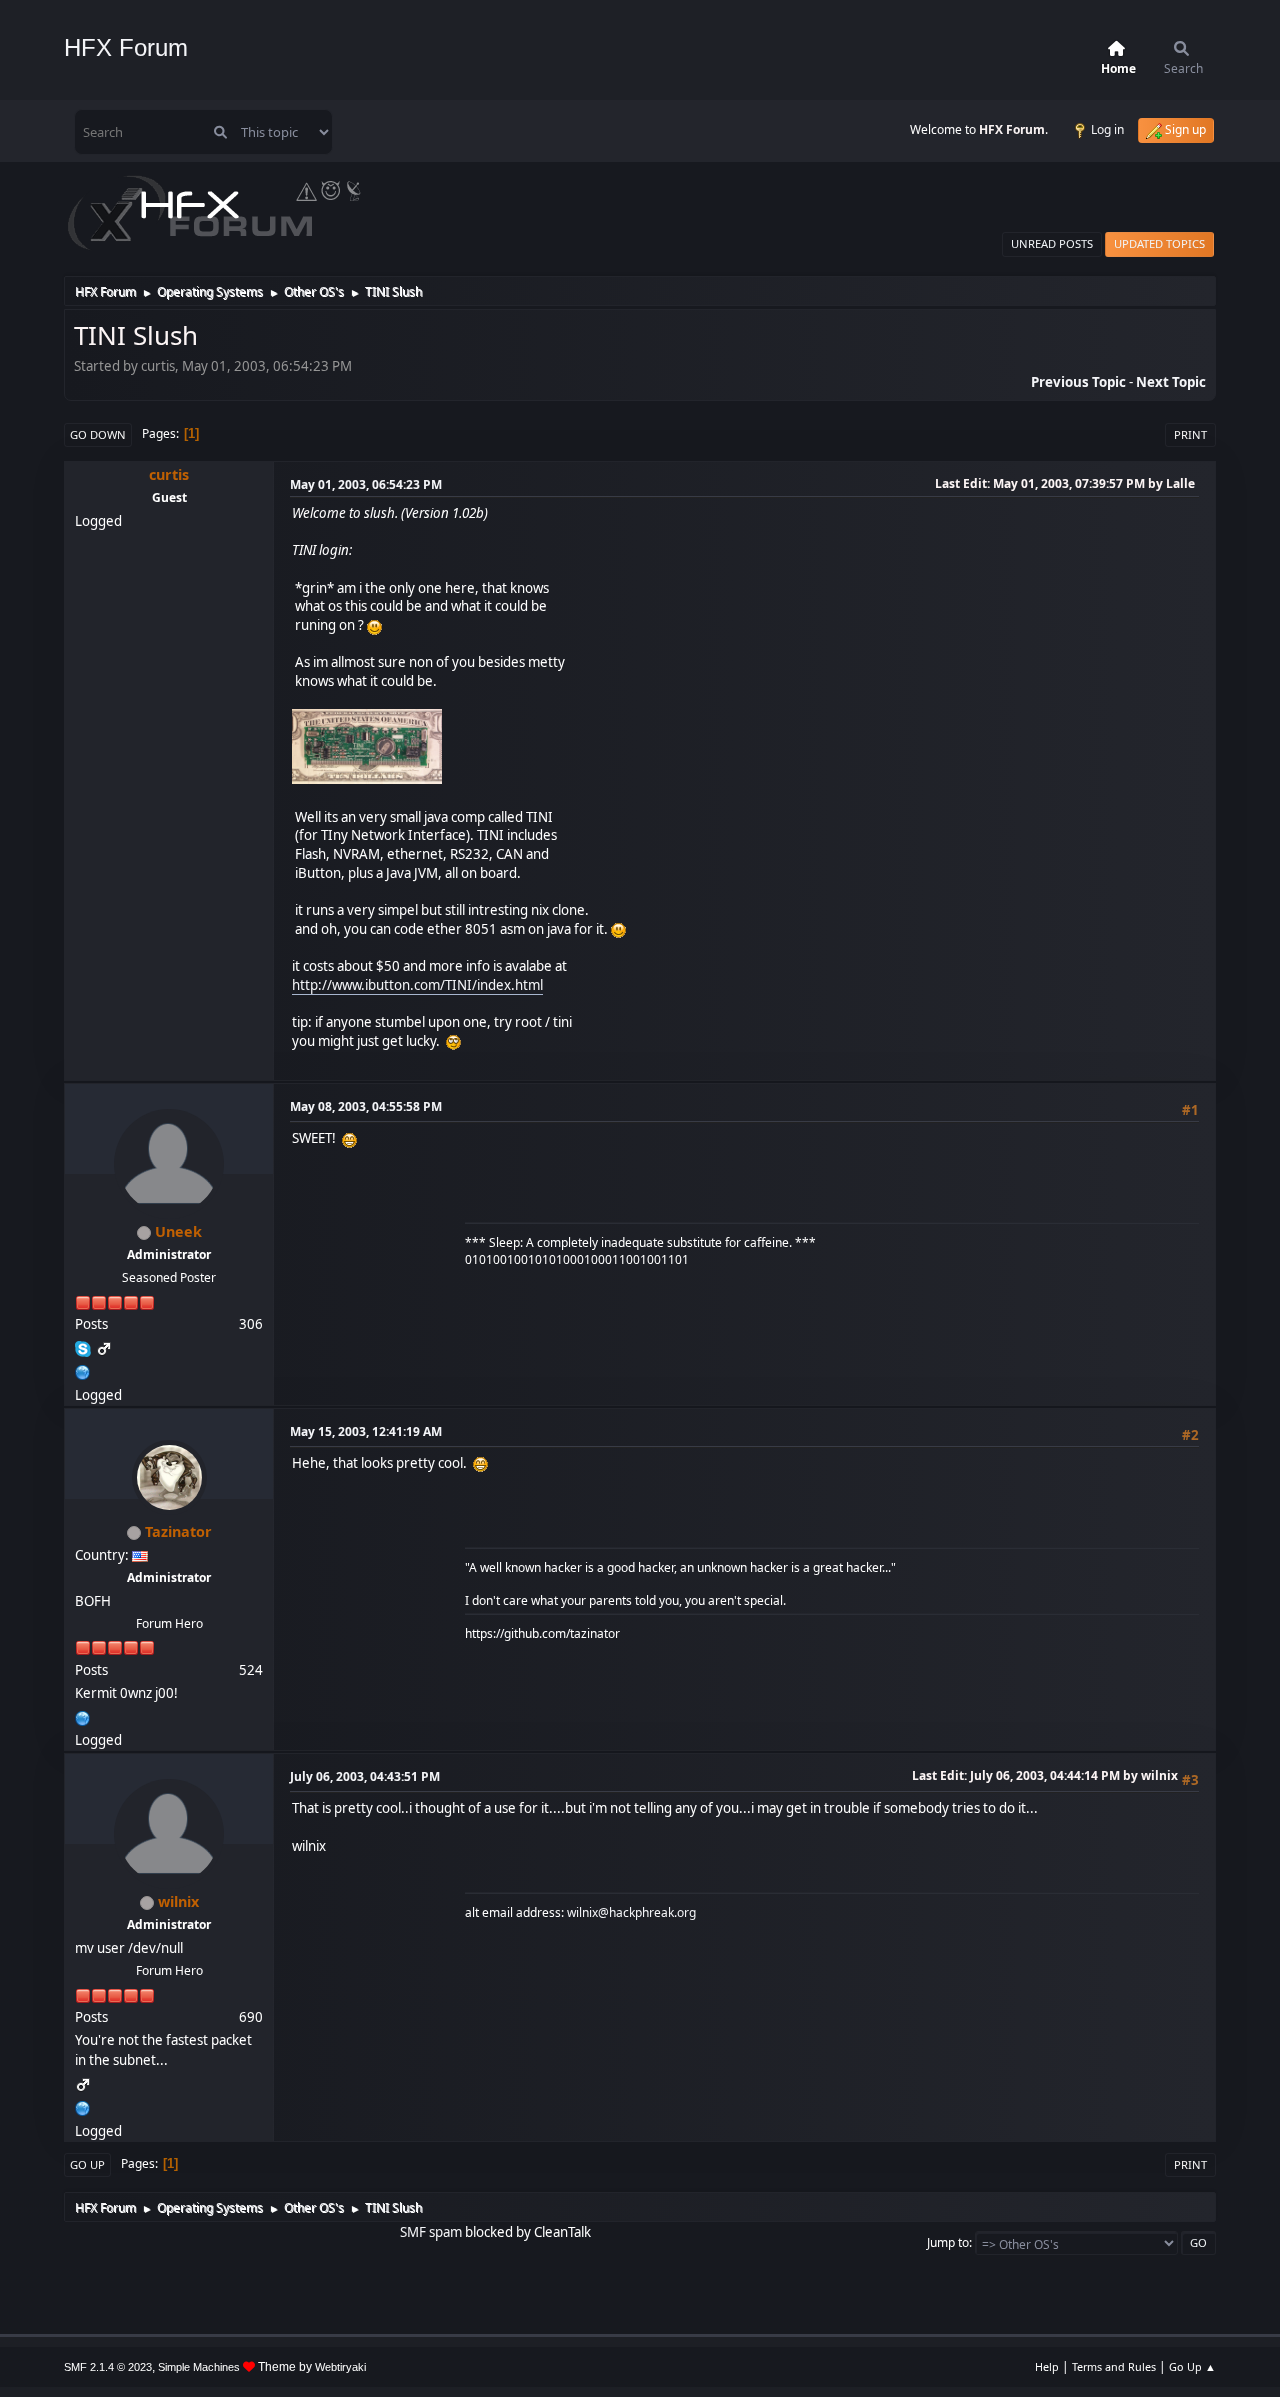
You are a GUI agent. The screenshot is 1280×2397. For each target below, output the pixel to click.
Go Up (87, 2164)
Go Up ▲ (1192, 2366)
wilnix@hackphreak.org (631, 1912)
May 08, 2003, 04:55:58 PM (366, 1106)
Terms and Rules (1114, 2366)
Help (1047, 2366)
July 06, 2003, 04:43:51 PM (365, 1776)
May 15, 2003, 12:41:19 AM (366, 1431)
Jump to (948, 2242)
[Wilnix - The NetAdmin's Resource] (83, 2106)
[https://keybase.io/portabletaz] (83, 1716)
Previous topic (1078, 382)
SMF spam (431, 2232)
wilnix (178, 1901)
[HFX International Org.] (83, 1370)
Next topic (1171, 382)
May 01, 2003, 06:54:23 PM (366, 484)
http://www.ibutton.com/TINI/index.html (417, 985)
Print (1190, 434)
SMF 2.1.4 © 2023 (108, 2367)
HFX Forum (126, 47)
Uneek (178, 1231)
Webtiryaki (340, 2367)
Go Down (98, 434)
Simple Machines (199, 2367)
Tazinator (178, 1531)
